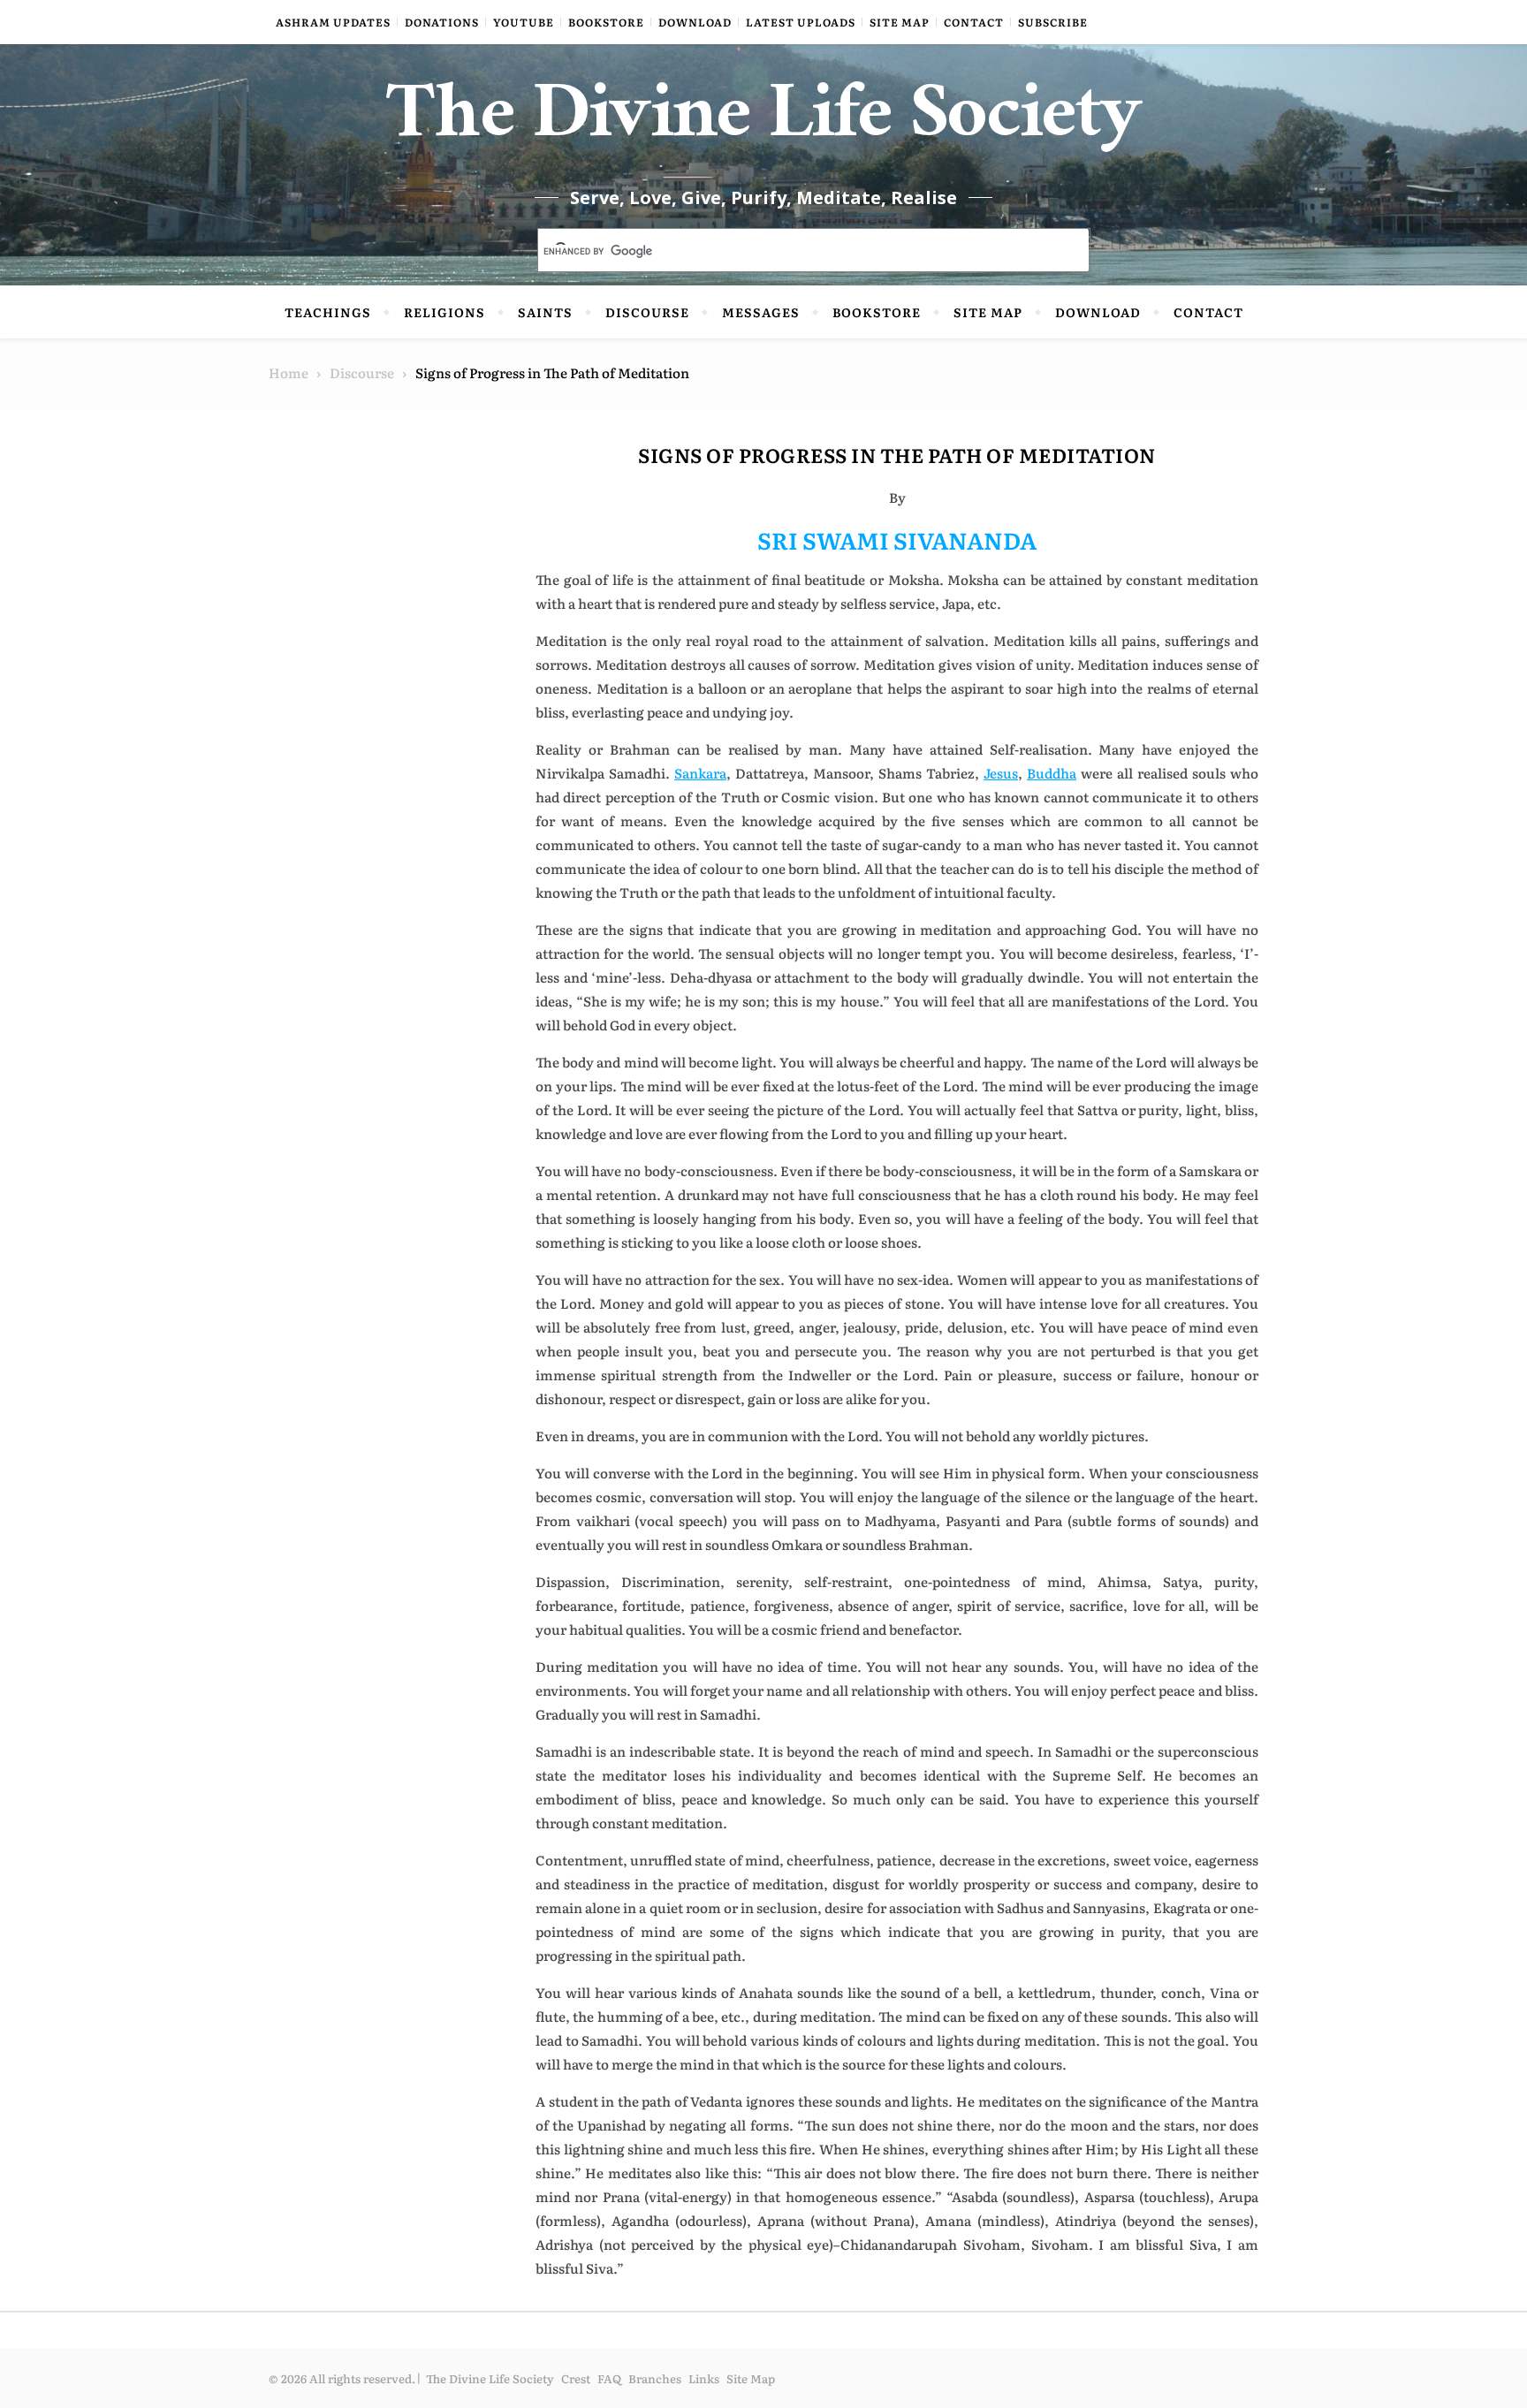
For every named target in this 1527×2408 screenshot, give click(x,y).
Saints (545, 312)
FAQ (609, 2378)
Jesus (1001, 773)
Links (704, 2378)
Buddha (1052, 773)
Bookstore (606, 22)
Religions (444, 312)
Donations (442, 22)
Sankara (700, 773)
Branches (655, 2378)
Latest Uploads (801, 22)
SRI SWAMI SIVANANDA (897, 539)
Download (695, 22)
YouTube (524, 22)
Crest (576, 2378)
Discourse (647, 312)
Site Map (900, 22)
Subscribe (1053, 22)
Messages (761, 312)
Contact (974, 22)
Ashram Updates (333, 22)
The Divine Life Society (764, 124)
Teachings (328, 312)
